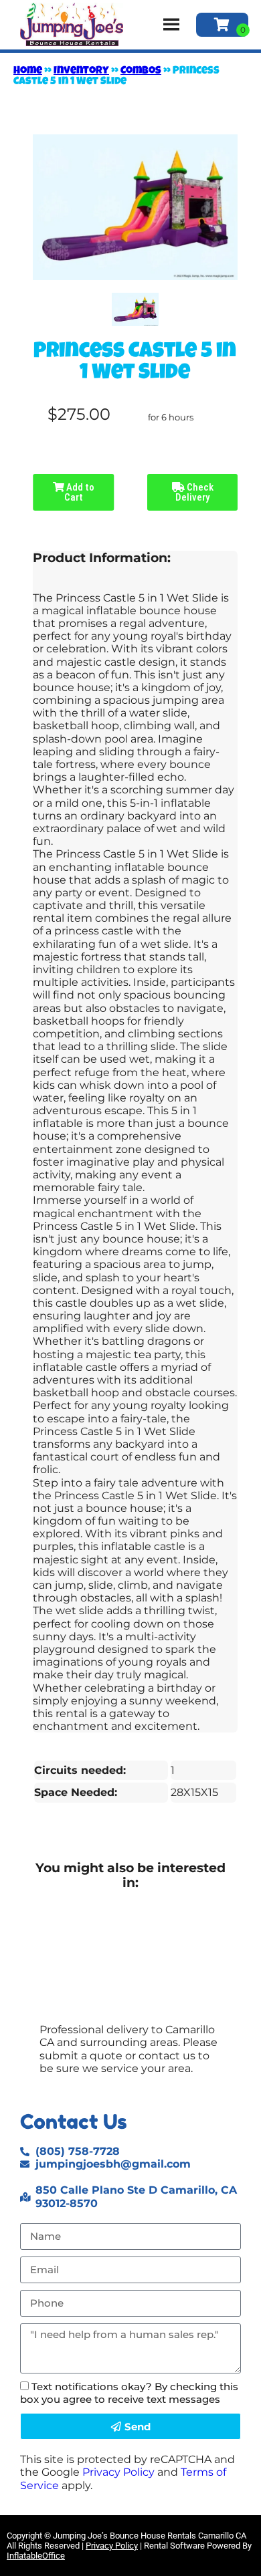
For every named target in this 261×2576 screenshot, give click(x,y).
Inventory (81, 72)
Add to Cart (79, 492)
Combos (141, 72)
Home (28, 72)
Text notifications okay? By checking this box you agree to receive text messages (129, 2393)
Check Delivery (194, 492)
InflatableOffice (36, 2556)
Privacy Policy (118, 2472)
